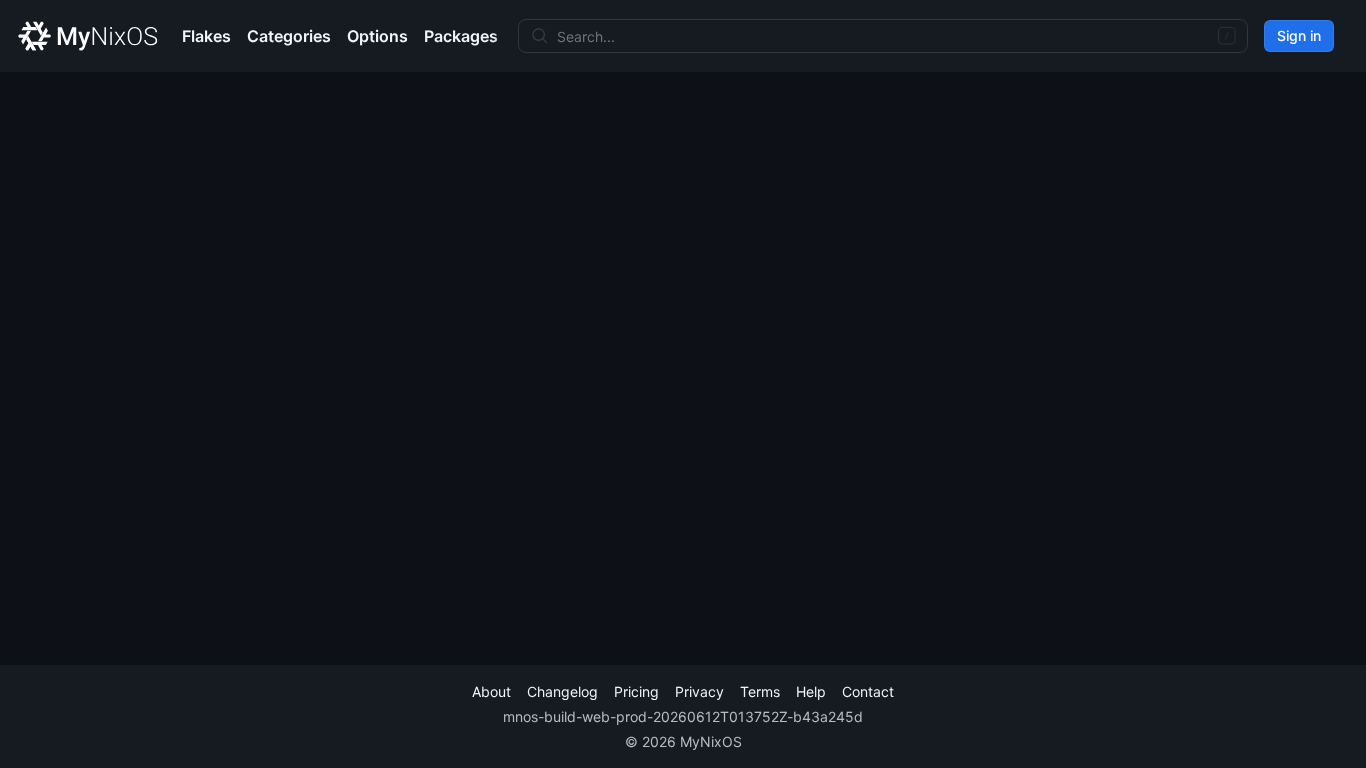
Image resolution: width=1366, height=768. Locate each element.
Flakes (206, 36)
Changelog (562, 691)
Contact (868, 691)
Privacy (699, 691)
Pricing (636, 691)
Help (811, 691)
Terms (760, 691)
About (491, 691)
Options (377, 36)
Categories (289, 36)
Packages (461, 36)
